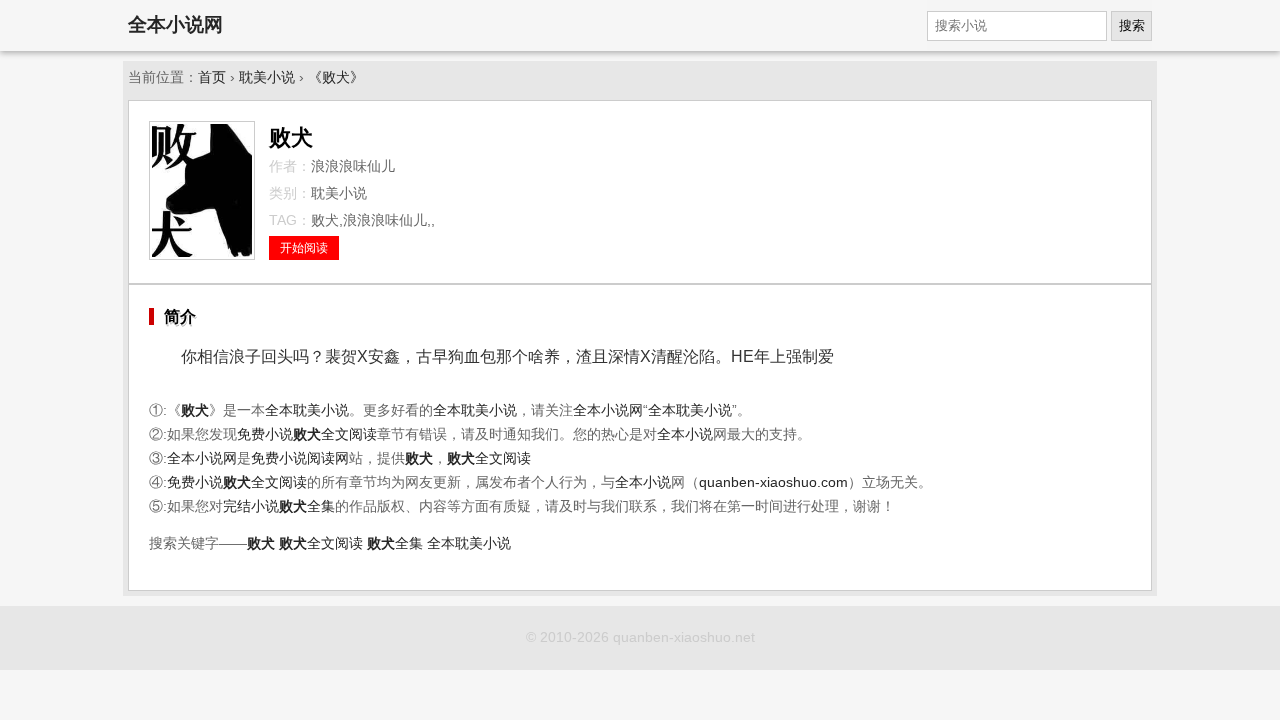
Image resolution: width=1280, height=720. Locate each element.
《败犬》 (336, 77)
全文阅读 (335, 434)
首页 (212, 77)
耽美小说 (267, 77)
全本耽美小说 (307, 410)
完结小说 (251, 506)
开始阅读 (304, 248)
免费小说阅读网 (300, 458)
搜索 (1132, 25)
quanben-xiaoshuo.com (773, 482)
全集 (307, 506)
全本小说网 (175, 24)
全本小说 (685, 434)
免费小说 (265, 434)
